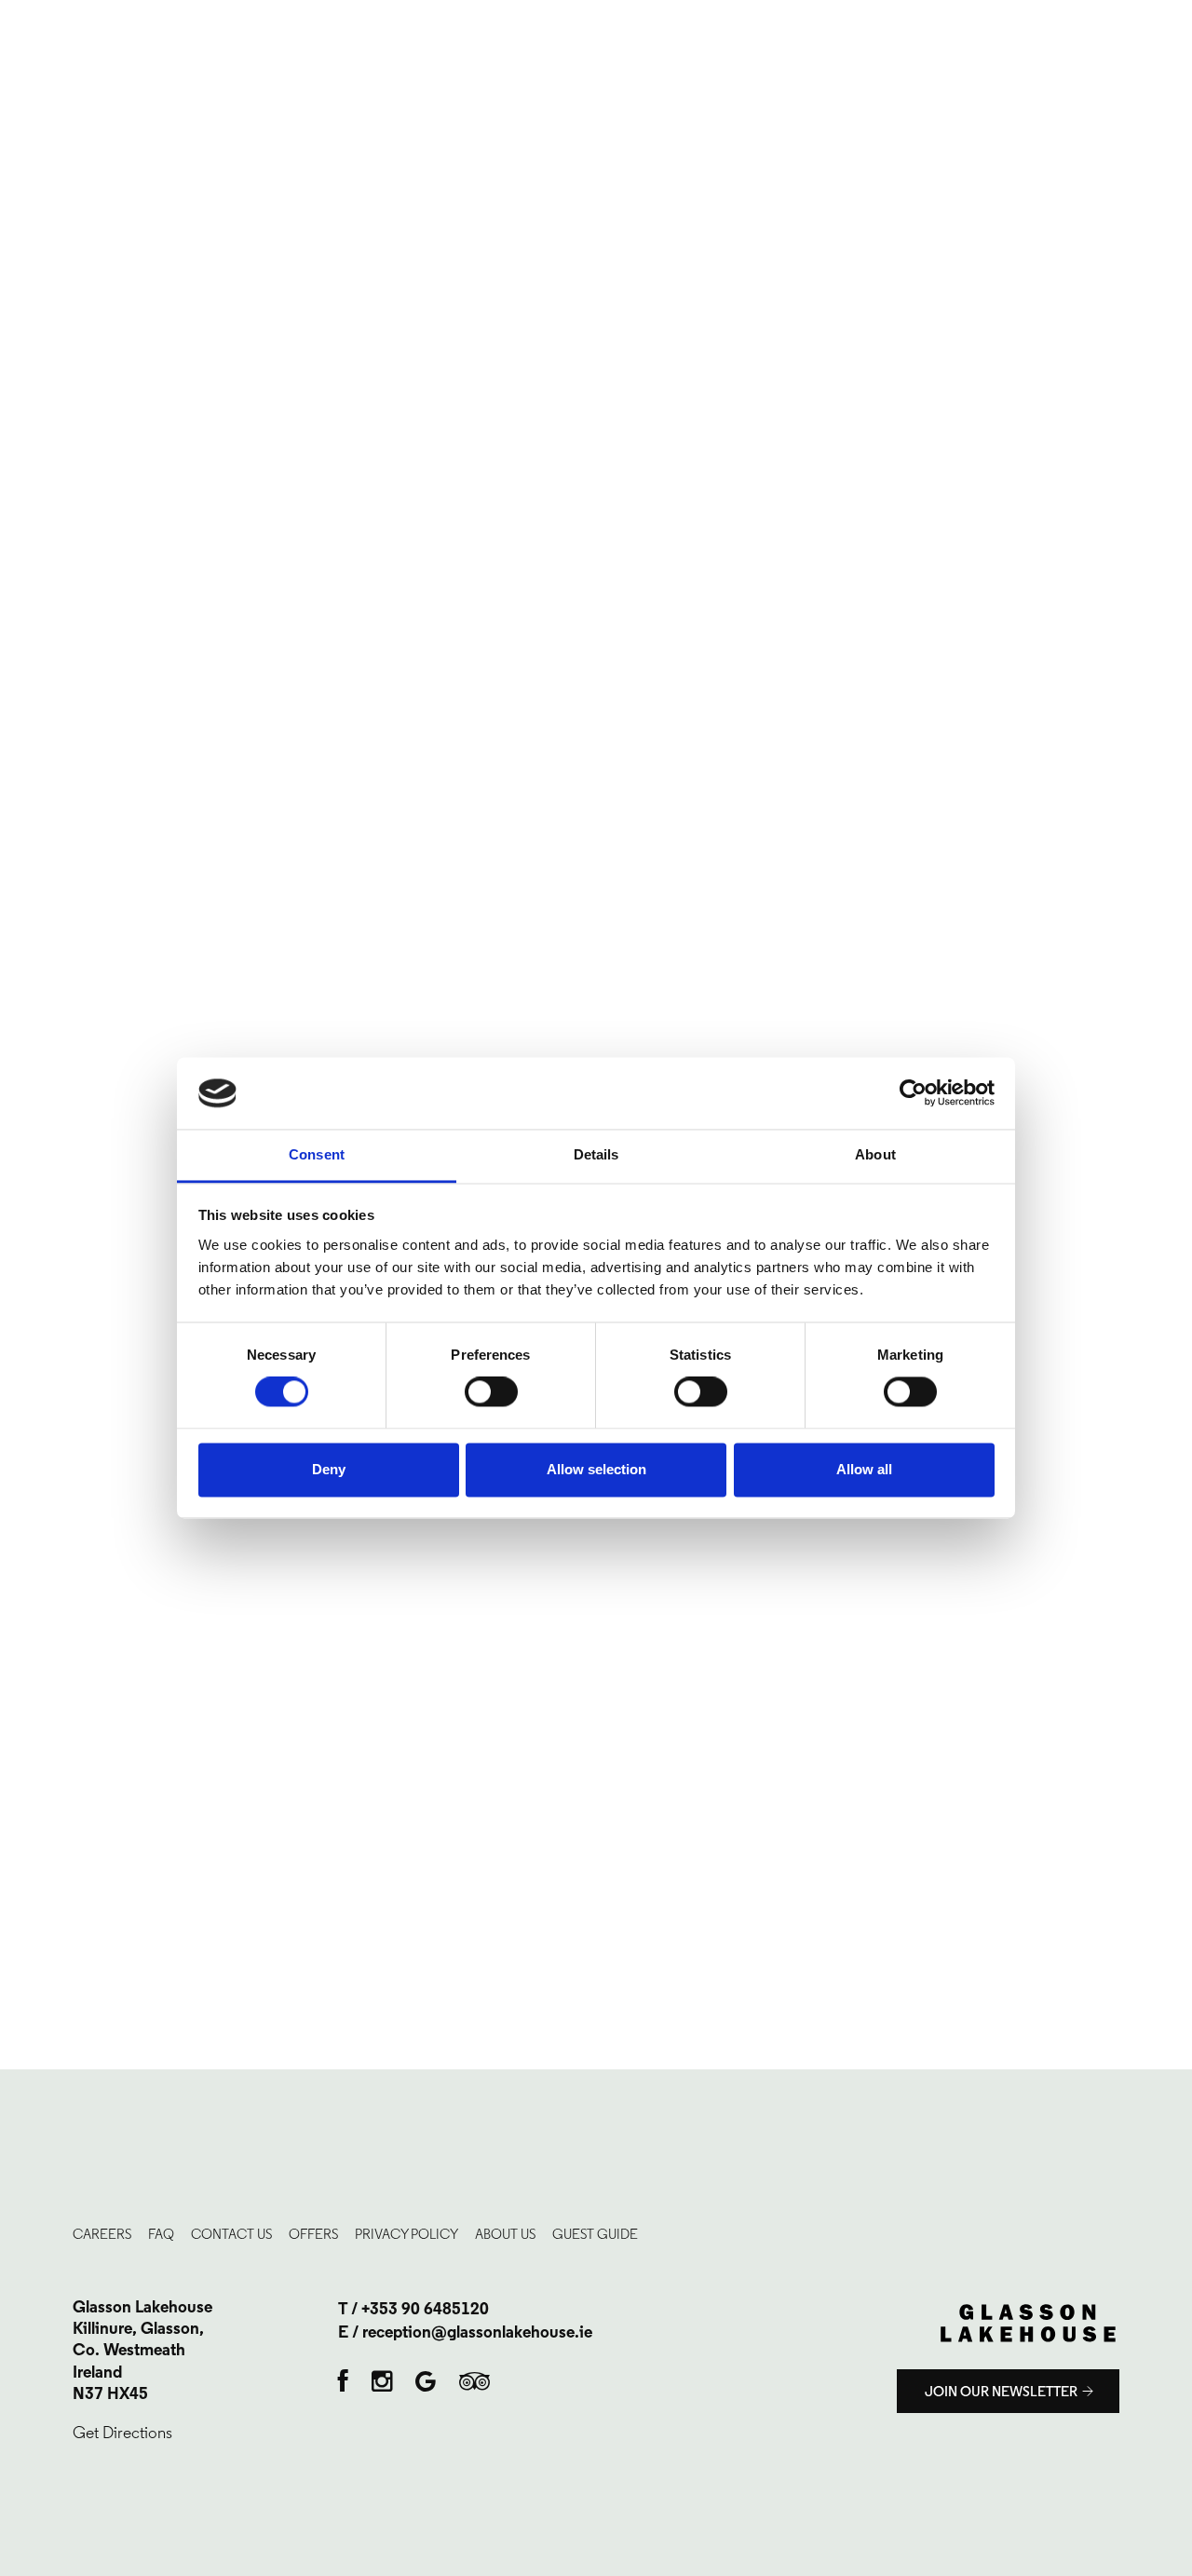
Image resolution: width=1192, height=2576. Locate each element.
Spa (939, 71)
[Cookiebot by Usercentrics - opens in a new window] (913, 1093)
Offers (57, 358)
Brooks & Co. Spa (91, 534)
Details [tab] (596, 1154)
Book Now (733, 142)
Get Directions (122, 2433)
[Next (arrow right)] (1159, 1288)
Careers (62, 621)
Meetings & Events (97, 445)
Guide (53, 650)
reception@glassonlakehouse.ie (477, 2334)
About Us (505, 2234)
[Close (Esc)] (1172, 20)
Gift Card (67, 680)
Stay (47, 329)
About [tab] (875, 1154)
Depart (129, 156)
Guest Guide (595, 2234)
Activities (67, 504)
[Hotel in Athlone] (102, 69)
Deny (329, 1469)
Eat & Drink (71, 475)
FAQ (46, 591)
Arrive (58, 156)
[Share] (1131, 20)
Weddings (68, 416)
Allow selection (596, 1469)
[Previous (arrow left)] (33, 1288)
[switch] (491, 1392)
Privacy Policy (406, 2234)
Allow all (864, 1469)
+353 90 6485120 (425, 2311)
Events (720, 71)
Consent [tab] (317, 1154)
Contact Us (73, 563)
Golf (51, 387)
